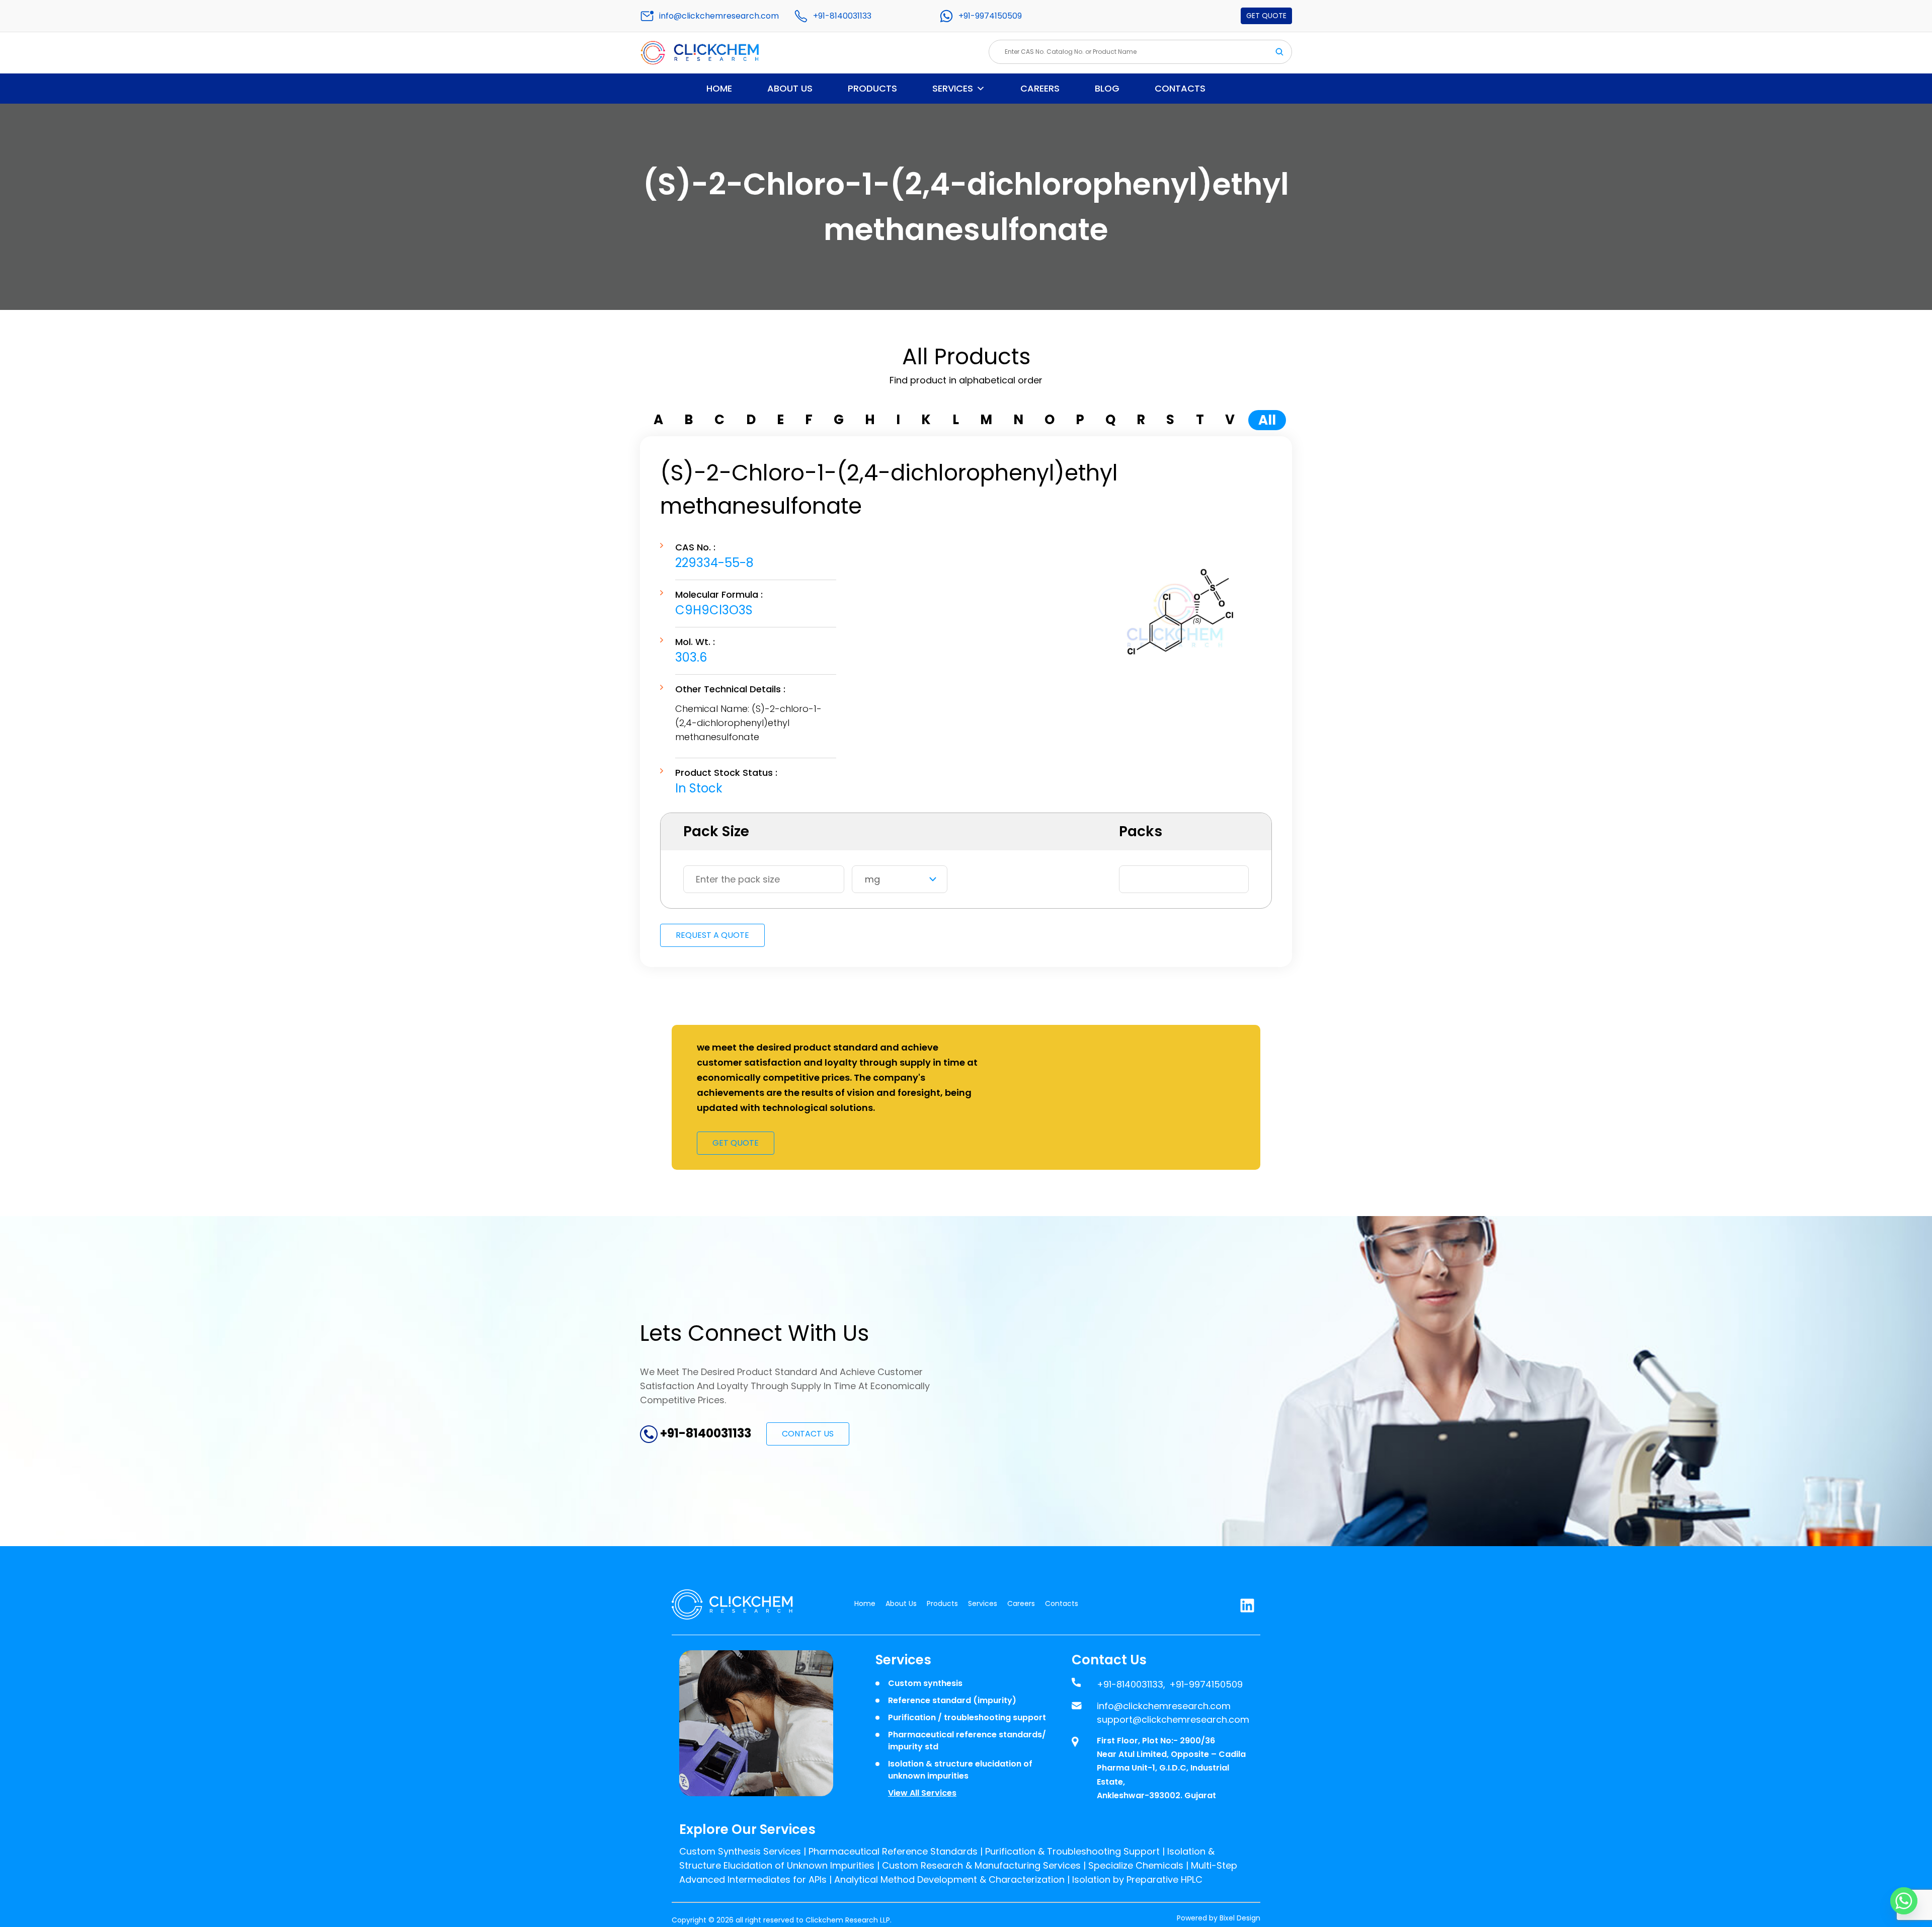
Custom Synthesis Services (740, 1851)
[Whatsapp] (1904, 1901)
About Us (790, 88)
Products (872, 88)
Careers (1040, 88)
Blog (1107, 88)
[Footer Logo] (740, 1604)
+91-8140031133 (842, 16)
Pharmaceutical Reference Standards (893, 1851)
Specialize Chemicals (1136, 1865)
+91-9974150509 (990, 16)
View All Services (922, 1793)
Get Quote (1266, 16)
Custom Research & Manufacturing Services (981, 1865)
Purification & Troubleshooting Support (1072, 1851)
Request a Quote (712, 935)
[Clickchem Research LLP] (716, 53)
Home (719, 88)
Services (953, 88)
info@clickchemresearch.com (719, 16)
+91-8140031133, (1131, 1684)
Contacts (1180, 88)
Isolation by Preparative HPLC (1137, 1879)
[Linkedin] (1247, 1603)
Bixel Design (1240, 1918)
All (1267, 420)
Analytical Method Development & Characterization (949, 1879)
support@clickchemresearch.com (1173, 1719)
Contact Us (808, 1434)
